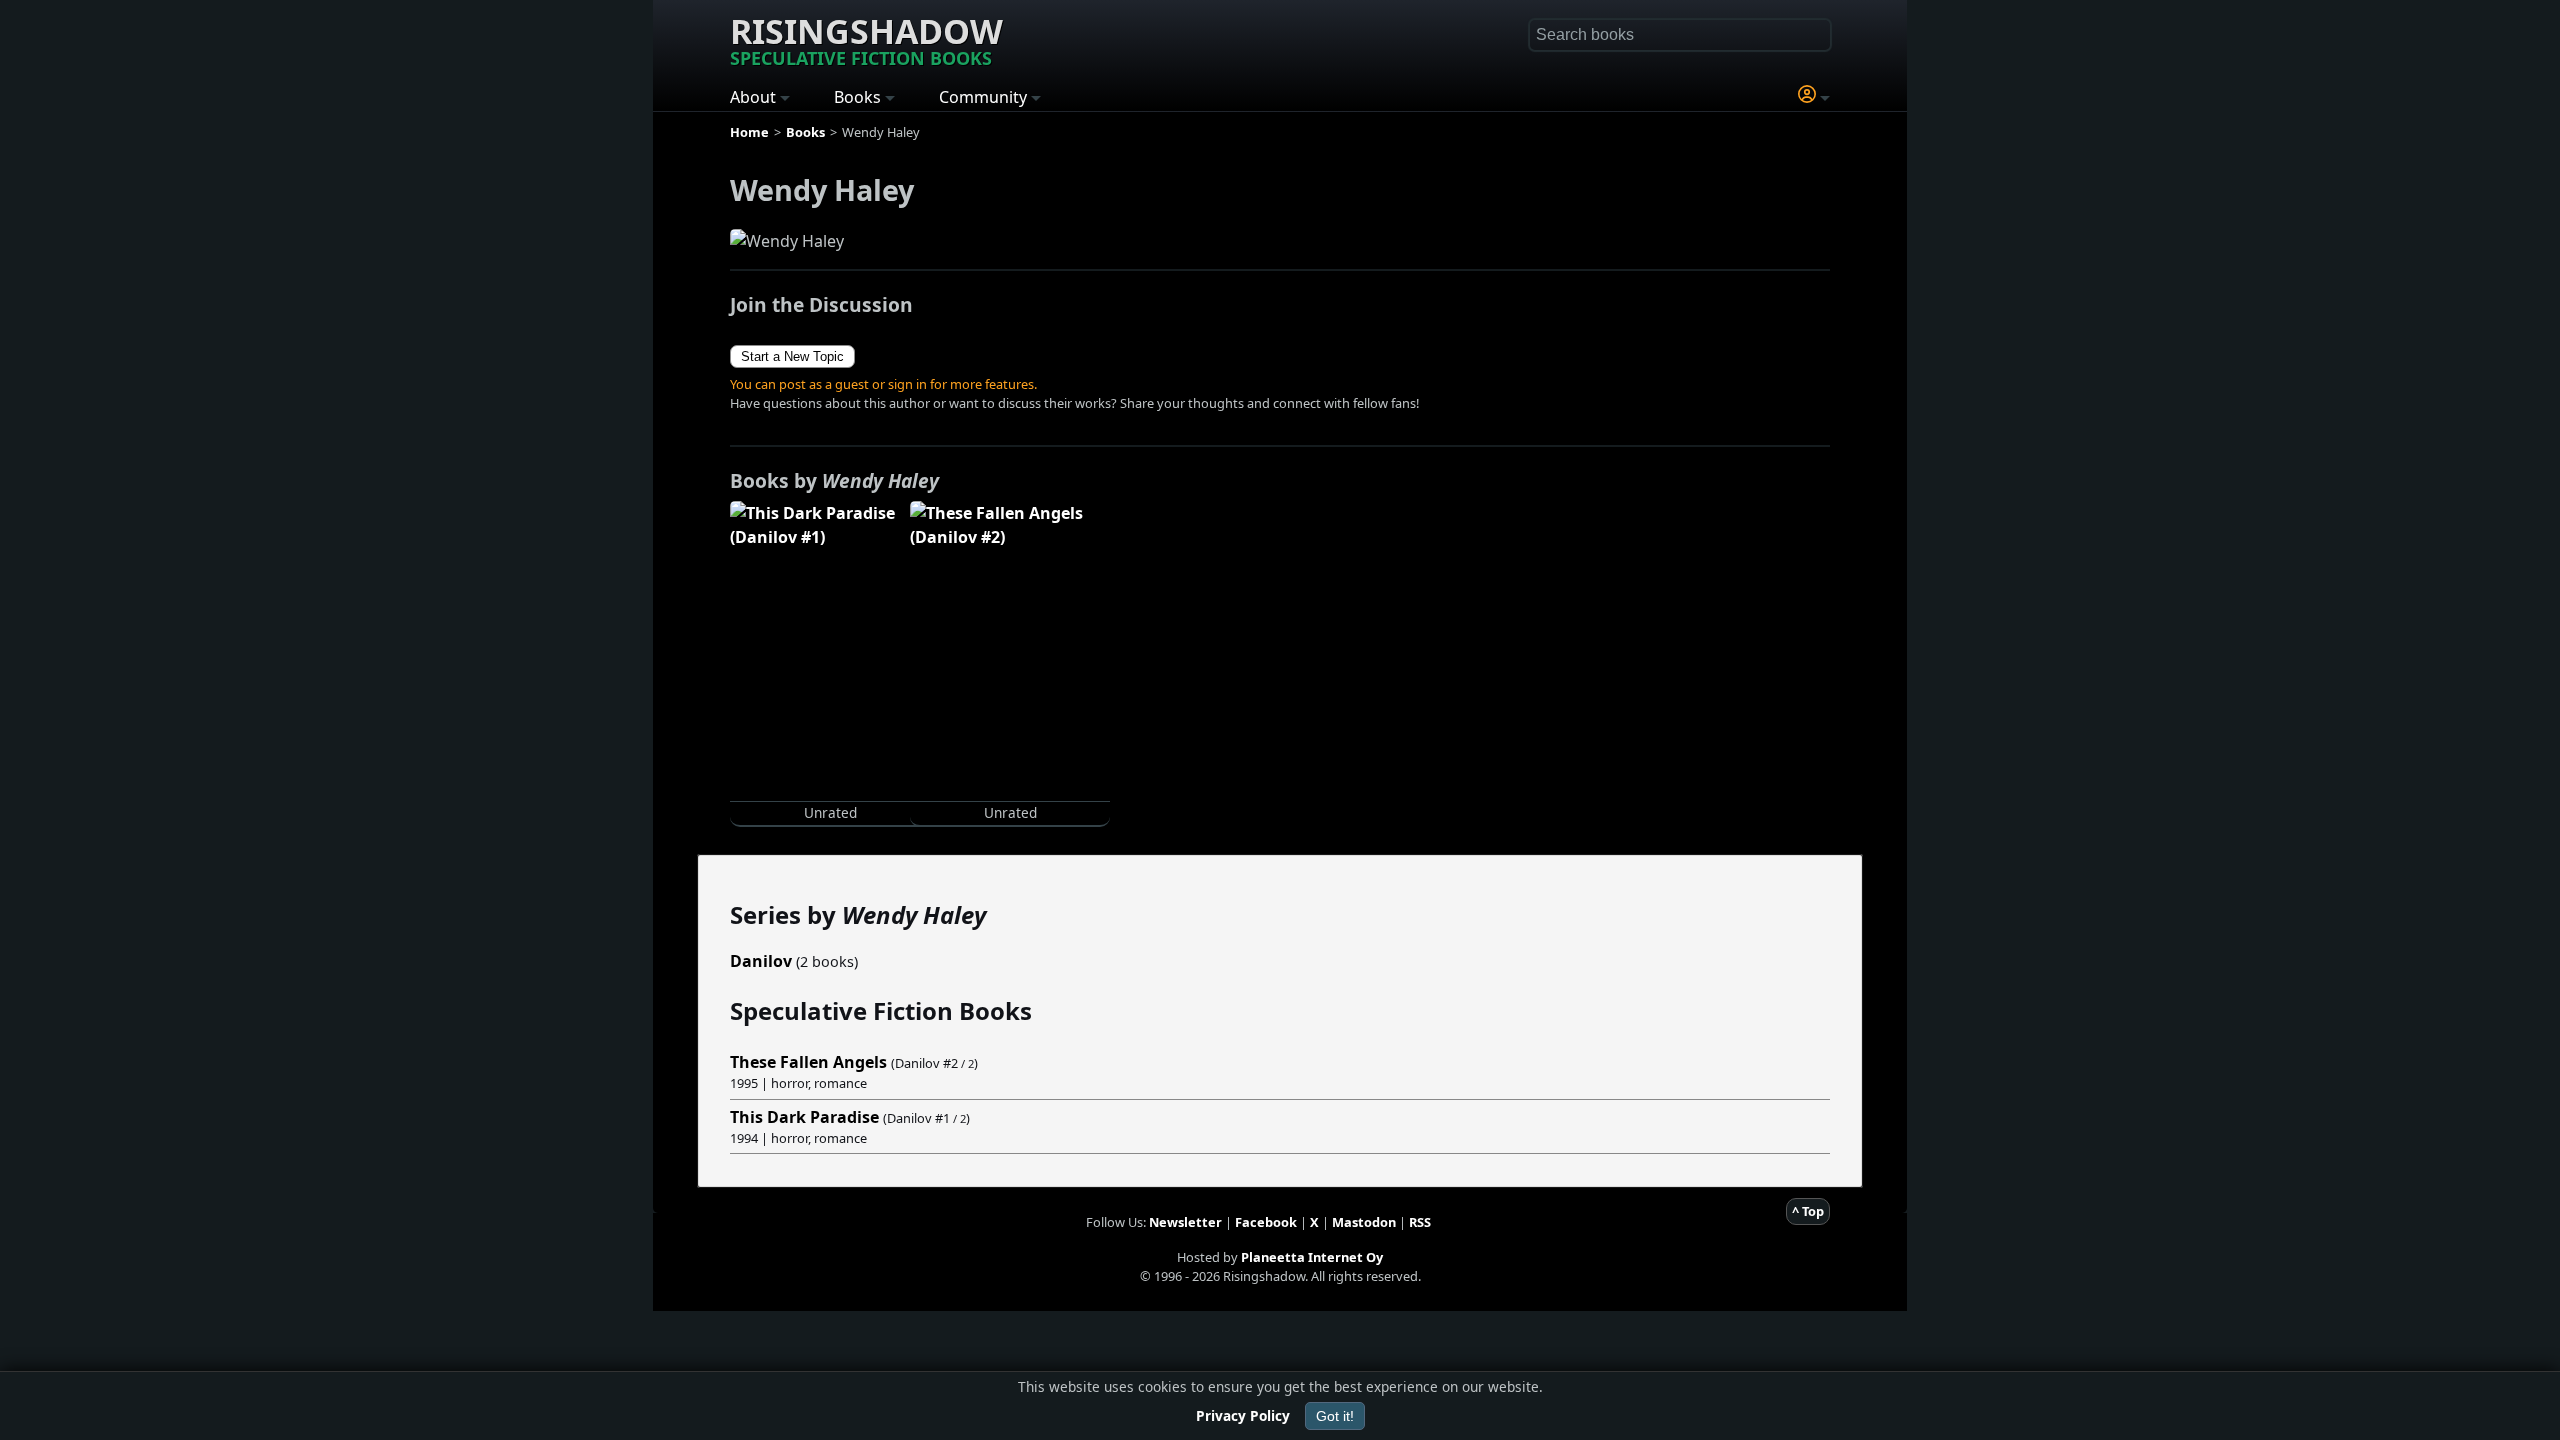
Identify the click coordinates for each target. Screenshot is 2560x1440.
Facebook (1266, 1222)
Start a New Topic (792, 356)
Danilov (761, 961)
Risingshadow (866, 39)
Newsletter (1185, 1222)
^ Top (1808, 1211)
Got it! (1335, 1416)
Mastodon (1364, 1222)
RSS (1420, 1222)
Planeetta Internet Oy (1312, 1257)
